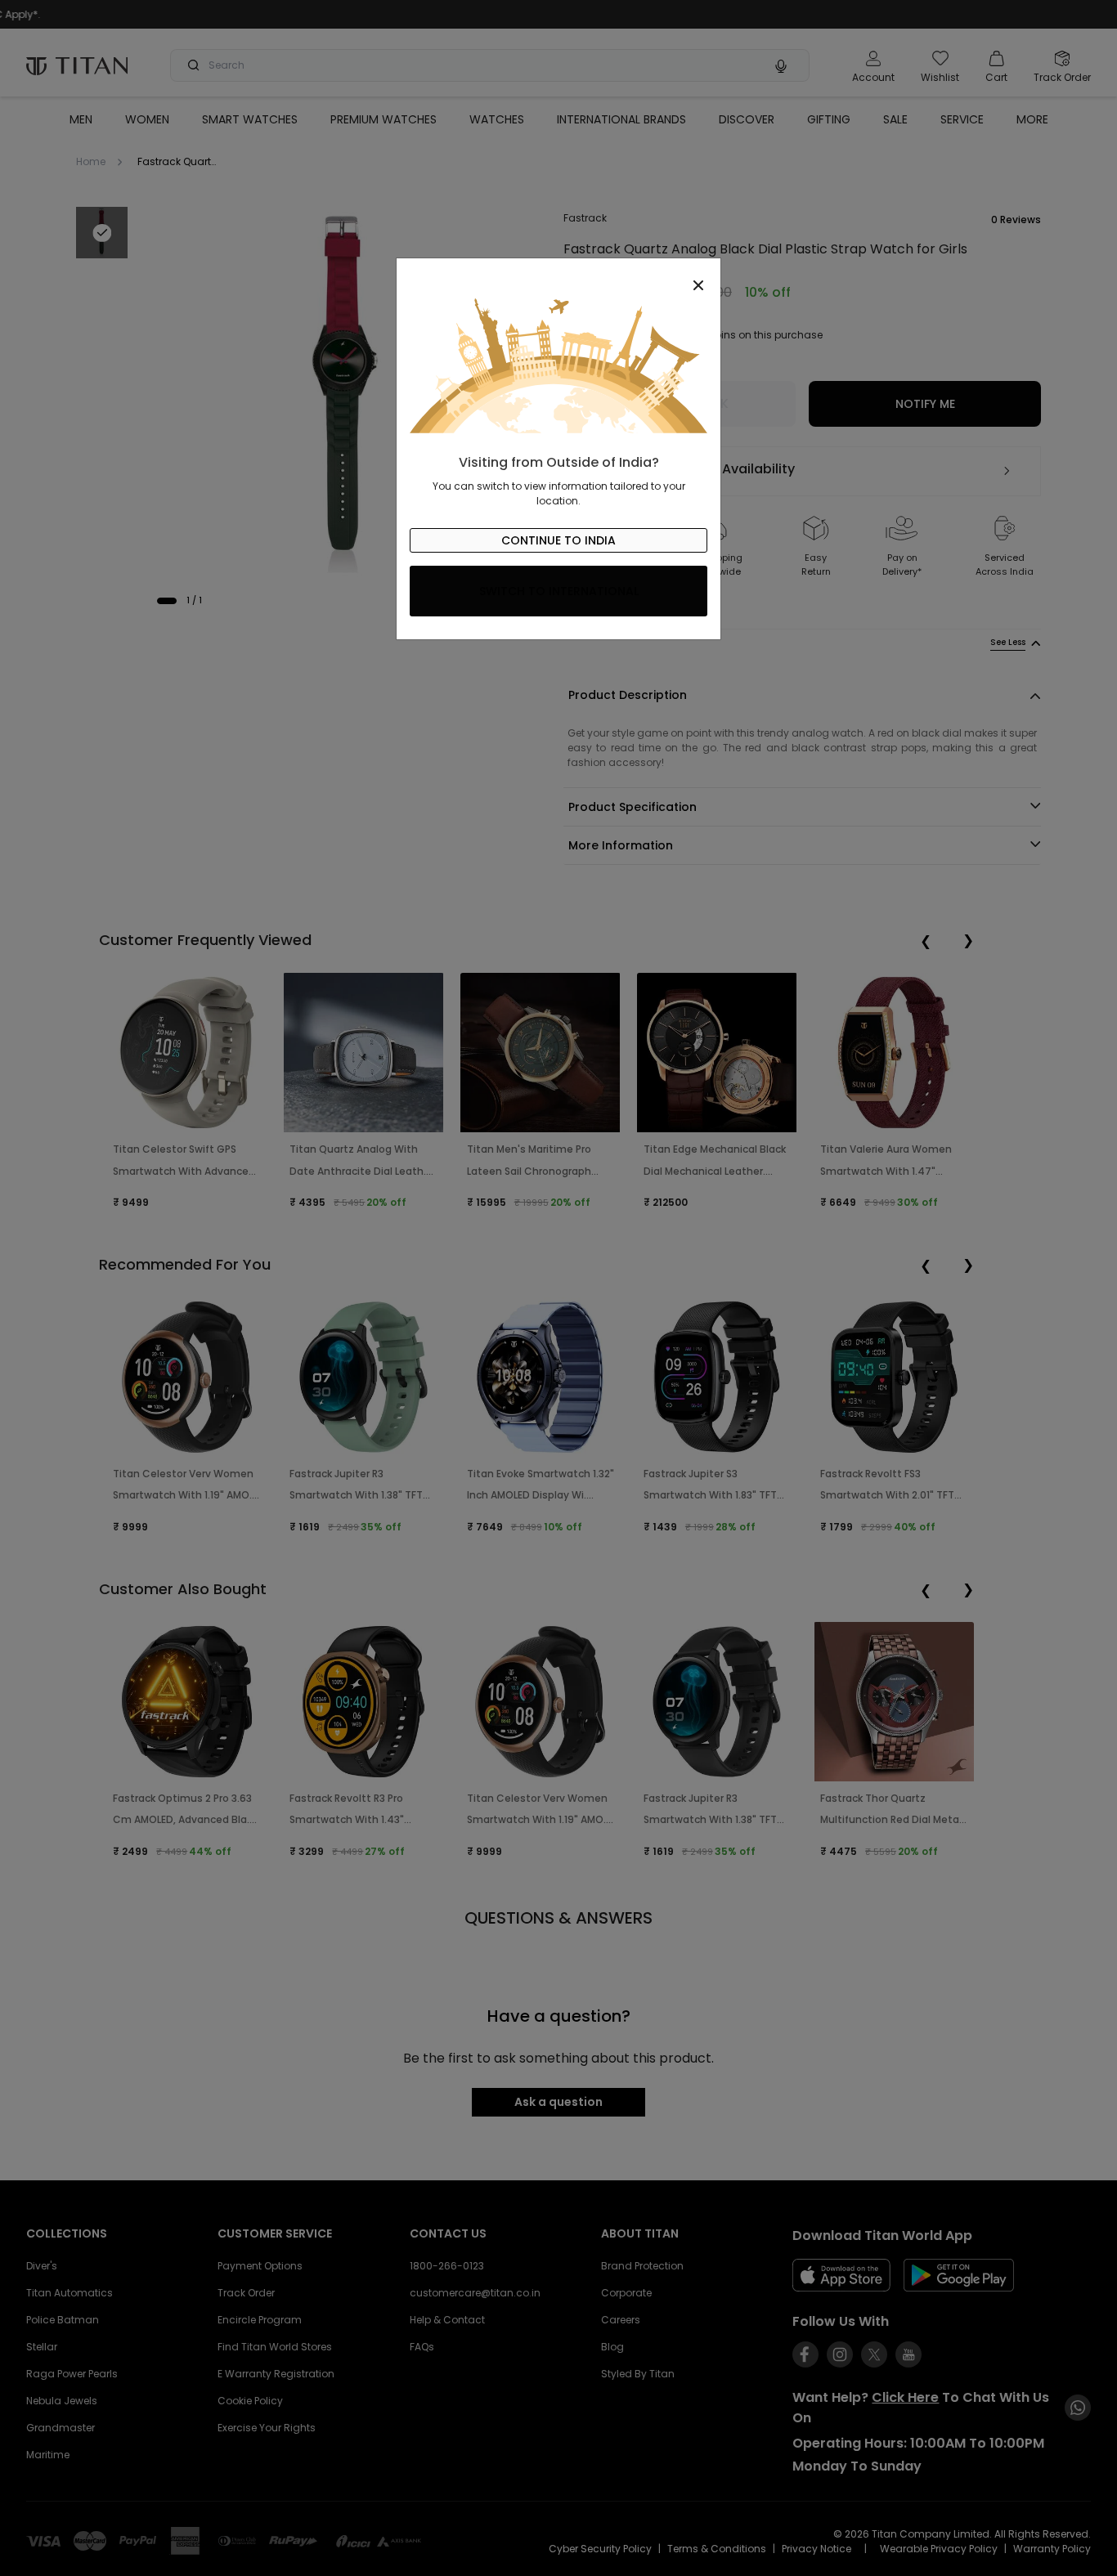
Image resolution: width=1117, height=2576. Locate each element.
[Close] (558, 276)
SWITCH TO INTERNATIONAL (559, 591)
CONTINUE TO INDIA (558, 540)
